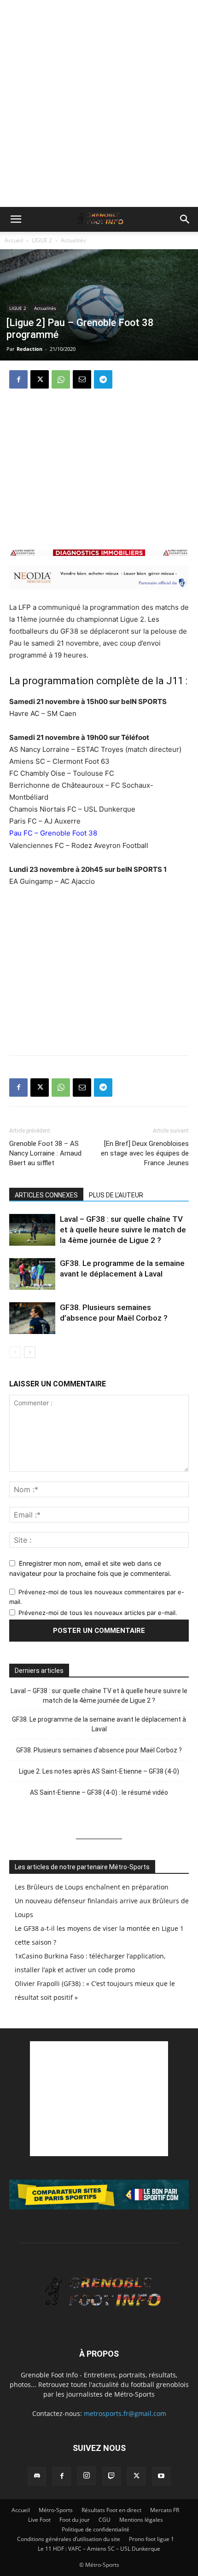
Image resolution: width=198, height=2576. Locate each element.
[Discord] (37, 2476)
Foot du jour (75, 2520)
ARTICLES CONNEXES (46, 1195)
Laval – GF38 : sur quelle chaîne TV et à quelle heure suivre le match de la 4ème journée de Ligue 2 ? (123, 1230)
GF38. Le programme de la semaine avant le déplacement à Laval (99, 1724)
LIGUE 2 (42, 240)
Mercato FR (165, 2510)
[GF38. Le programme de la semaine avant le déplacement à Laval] (32, 1274)
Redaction (29, 349)
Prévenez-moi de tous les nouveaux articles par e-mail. (98, 1613)
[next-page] (30, 1352)
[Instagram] (87, 2476)
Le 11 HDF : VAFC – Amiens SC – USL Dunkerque (99, 2549)
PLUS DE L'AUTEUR (116, 1195)
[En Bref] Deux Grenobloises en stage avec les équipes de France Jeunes (145, 1153)
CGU (105, 2520)
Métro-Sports (56, 2510)
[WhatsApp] (61, 379)
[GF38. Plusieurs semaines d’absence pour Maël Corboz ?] (32, 1318)
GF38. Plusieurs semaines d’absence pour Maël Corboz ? (99, 1750)
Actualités (73, 240)
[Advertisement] (99, 103)
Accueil (14, 240)
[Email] (82, 379)
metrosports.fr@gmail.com (125, 2413)
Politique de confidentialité (96, 2529)
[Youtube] (161, 2476)
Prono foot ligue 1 (151, 2539)
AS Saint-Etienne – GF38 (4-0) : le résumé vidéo (99, 1792)
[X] (40, 379)
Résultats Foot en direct (111, 2510)
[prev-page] (15, 1352)
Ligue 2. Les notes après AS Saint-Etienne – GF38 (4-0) (99, 1771)
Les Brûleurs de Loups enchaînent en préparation (92, 1887)
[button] (16, 219)
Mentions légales (141, 2520)
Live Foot (39, 2520)
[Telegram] (103, 379)
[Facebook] (18, 379)
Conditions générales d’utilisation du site (69, 2539)
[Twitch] (111, 2476)
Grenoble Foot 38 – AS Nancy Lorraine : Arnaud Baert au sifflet (45, 1153)
